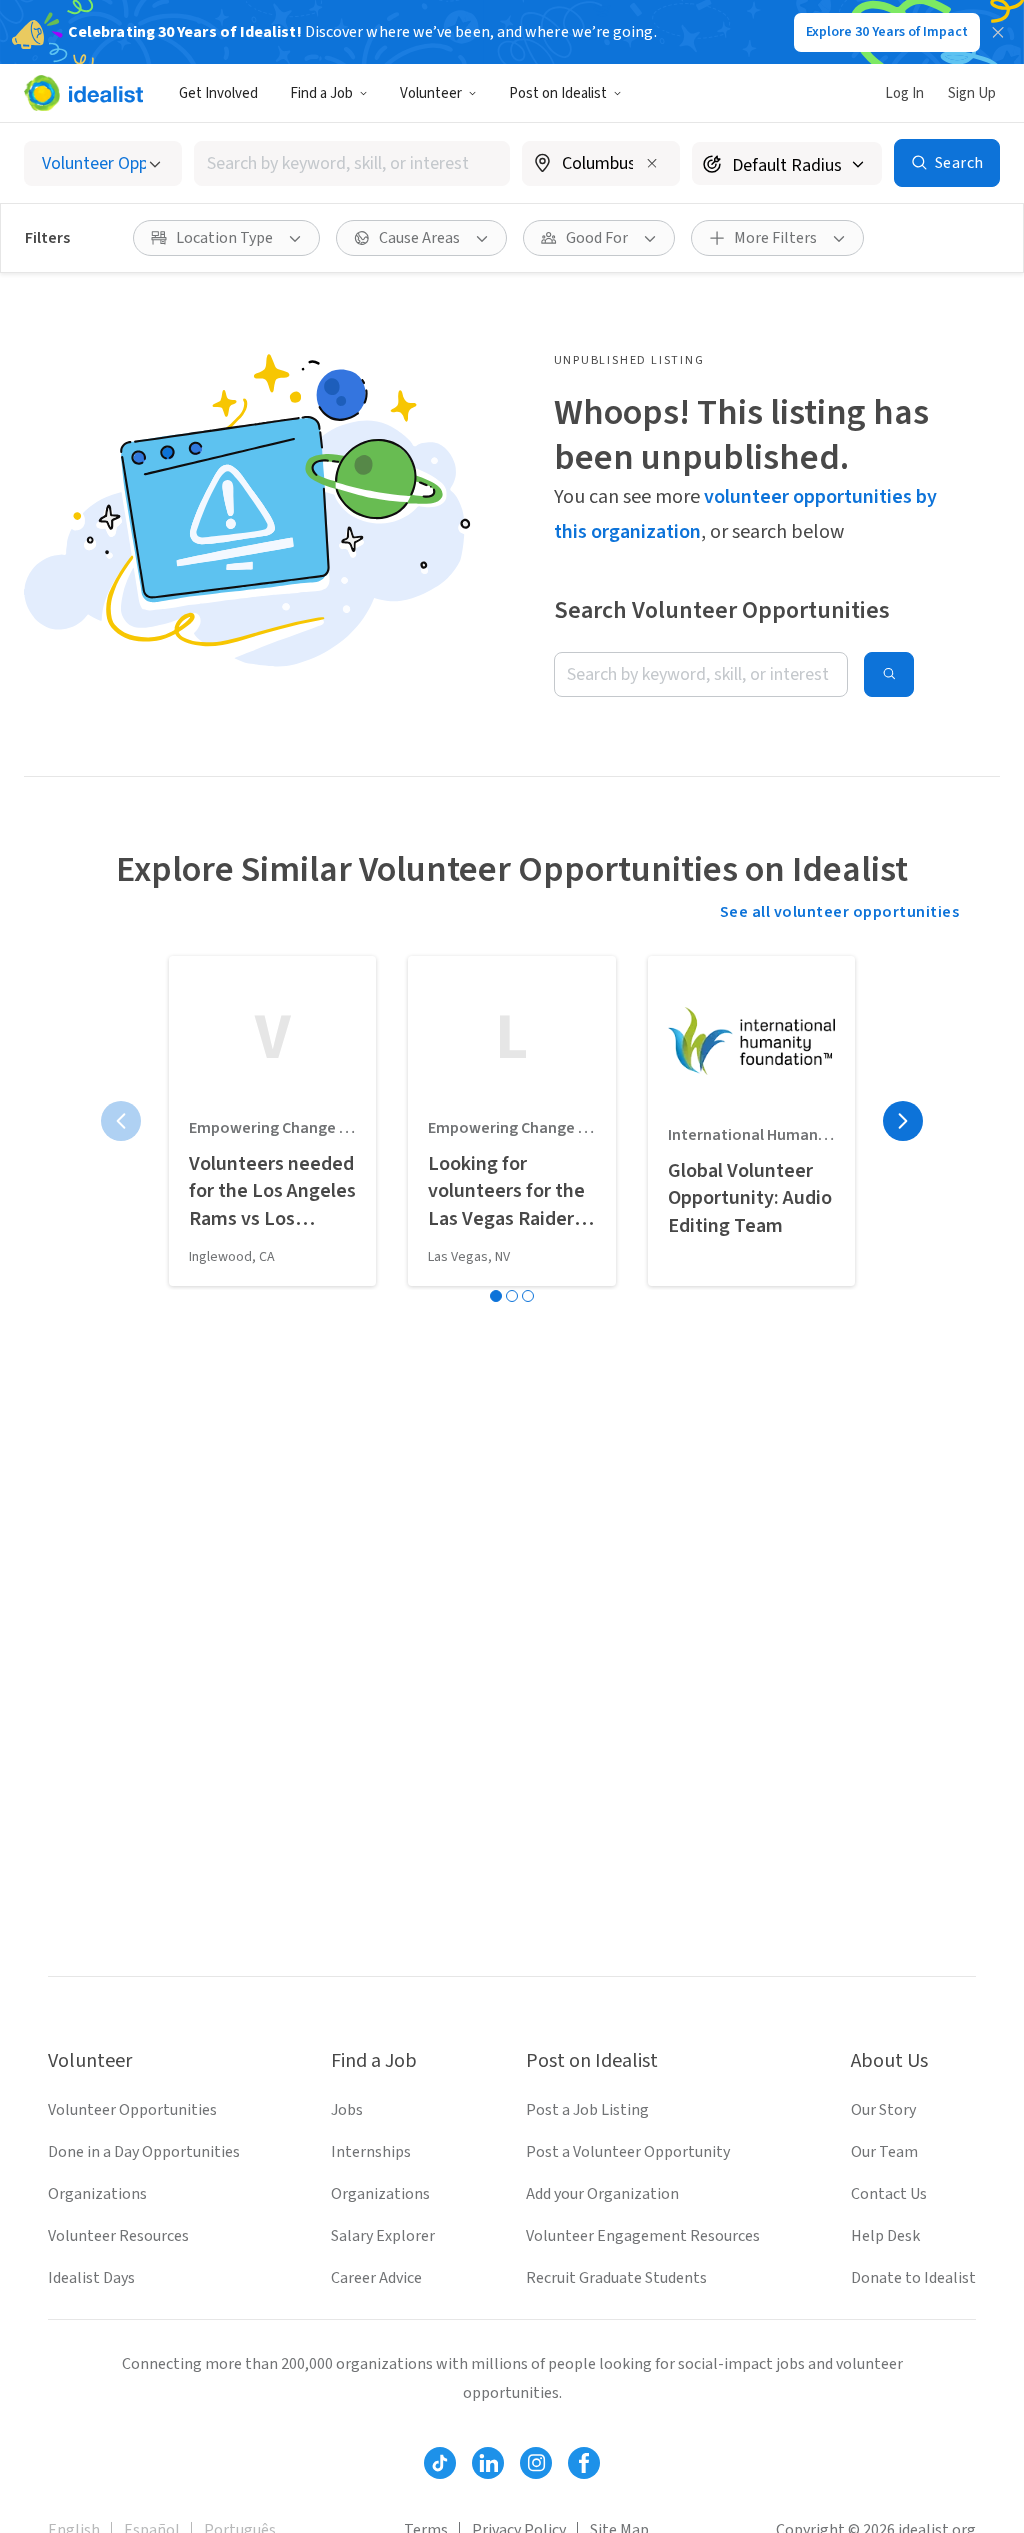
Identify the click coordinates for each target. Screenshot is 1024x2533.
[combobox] (352, 163)
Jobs (347, 2110)
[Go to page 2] (512, 1296)
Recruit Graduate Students (616, 2278)
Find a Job (321, 93)
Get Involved (218, 93)
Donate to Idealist (913, 2278)
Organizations (97, 2194)
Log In (904, 93)
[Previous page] (121, 1121)
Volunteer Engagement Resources (643, 2236)
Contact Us (889, 2194)
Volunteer (431, 93)
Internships (371, 2152)
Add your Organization (602, 2194)
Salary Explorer (383, 2236)
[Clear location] (652, 163)
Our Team (884, 2152)
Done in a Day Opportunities (144, 2152)
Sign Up (972, 93)
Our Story (883, 2110)
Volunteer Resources (118, 2236)
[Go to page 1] (496, 1296)
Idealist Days (91, 2278)
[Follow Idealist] (440, 2463)
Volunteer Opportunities (132, 2110)
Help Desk (885, 2236)
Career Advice (376, 2278)
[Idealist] (83, 93)
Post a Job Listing (587, 2110)
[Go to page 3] (528, 1296)
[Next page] (903, 1121)
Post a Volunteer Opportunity (628, 2152)
